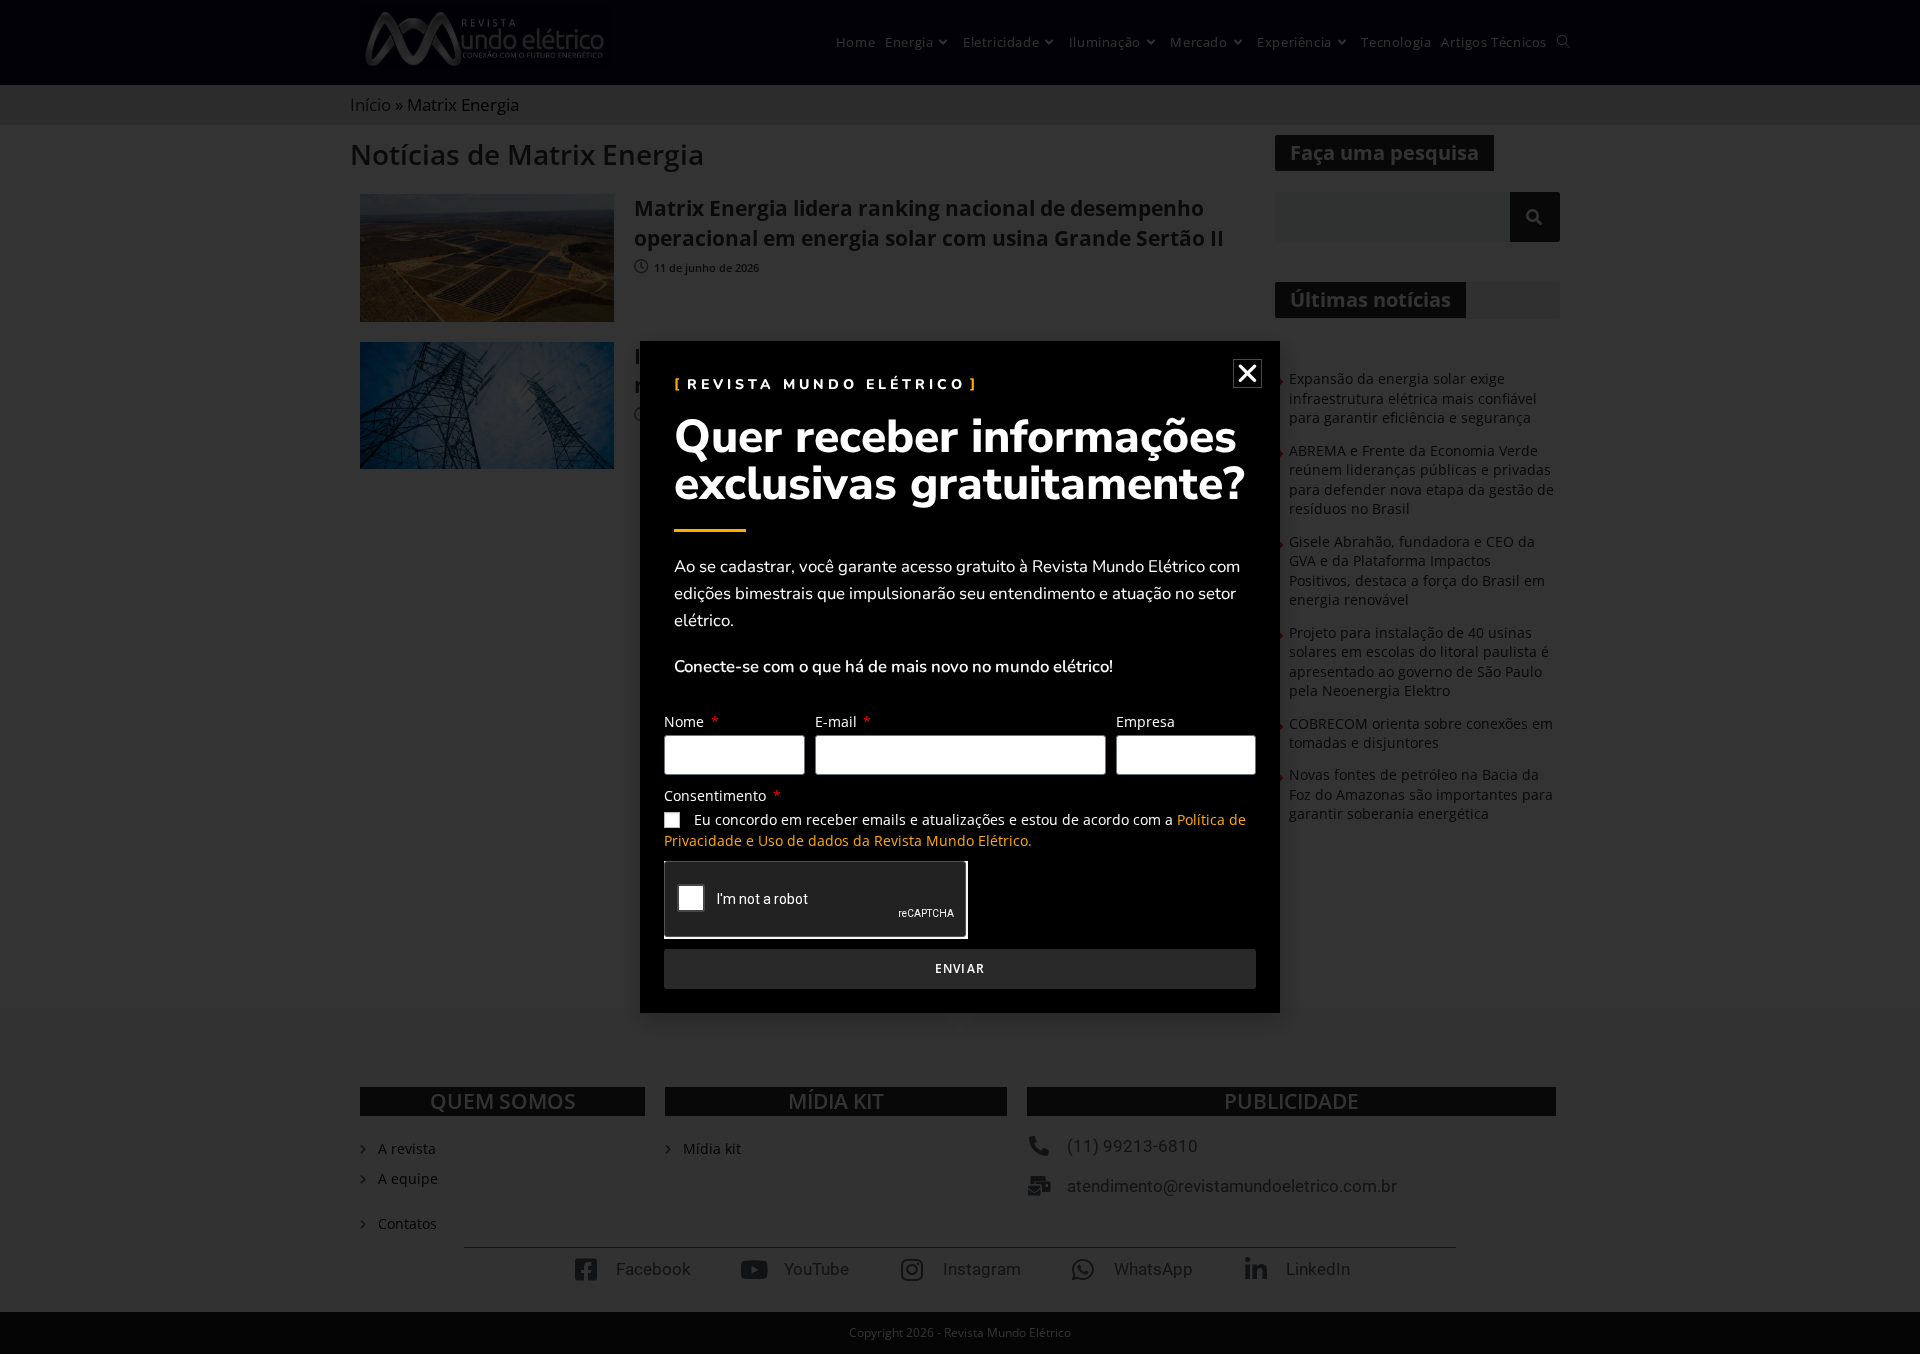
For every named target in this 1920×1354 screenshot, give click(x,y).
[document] (960, 677)
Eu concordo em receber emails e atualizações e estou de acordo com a (955, 830)
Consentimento (717, 795)
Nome (686, 721)
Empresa (1145, 721)
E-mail (838, 721)
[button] (1247, 373)
